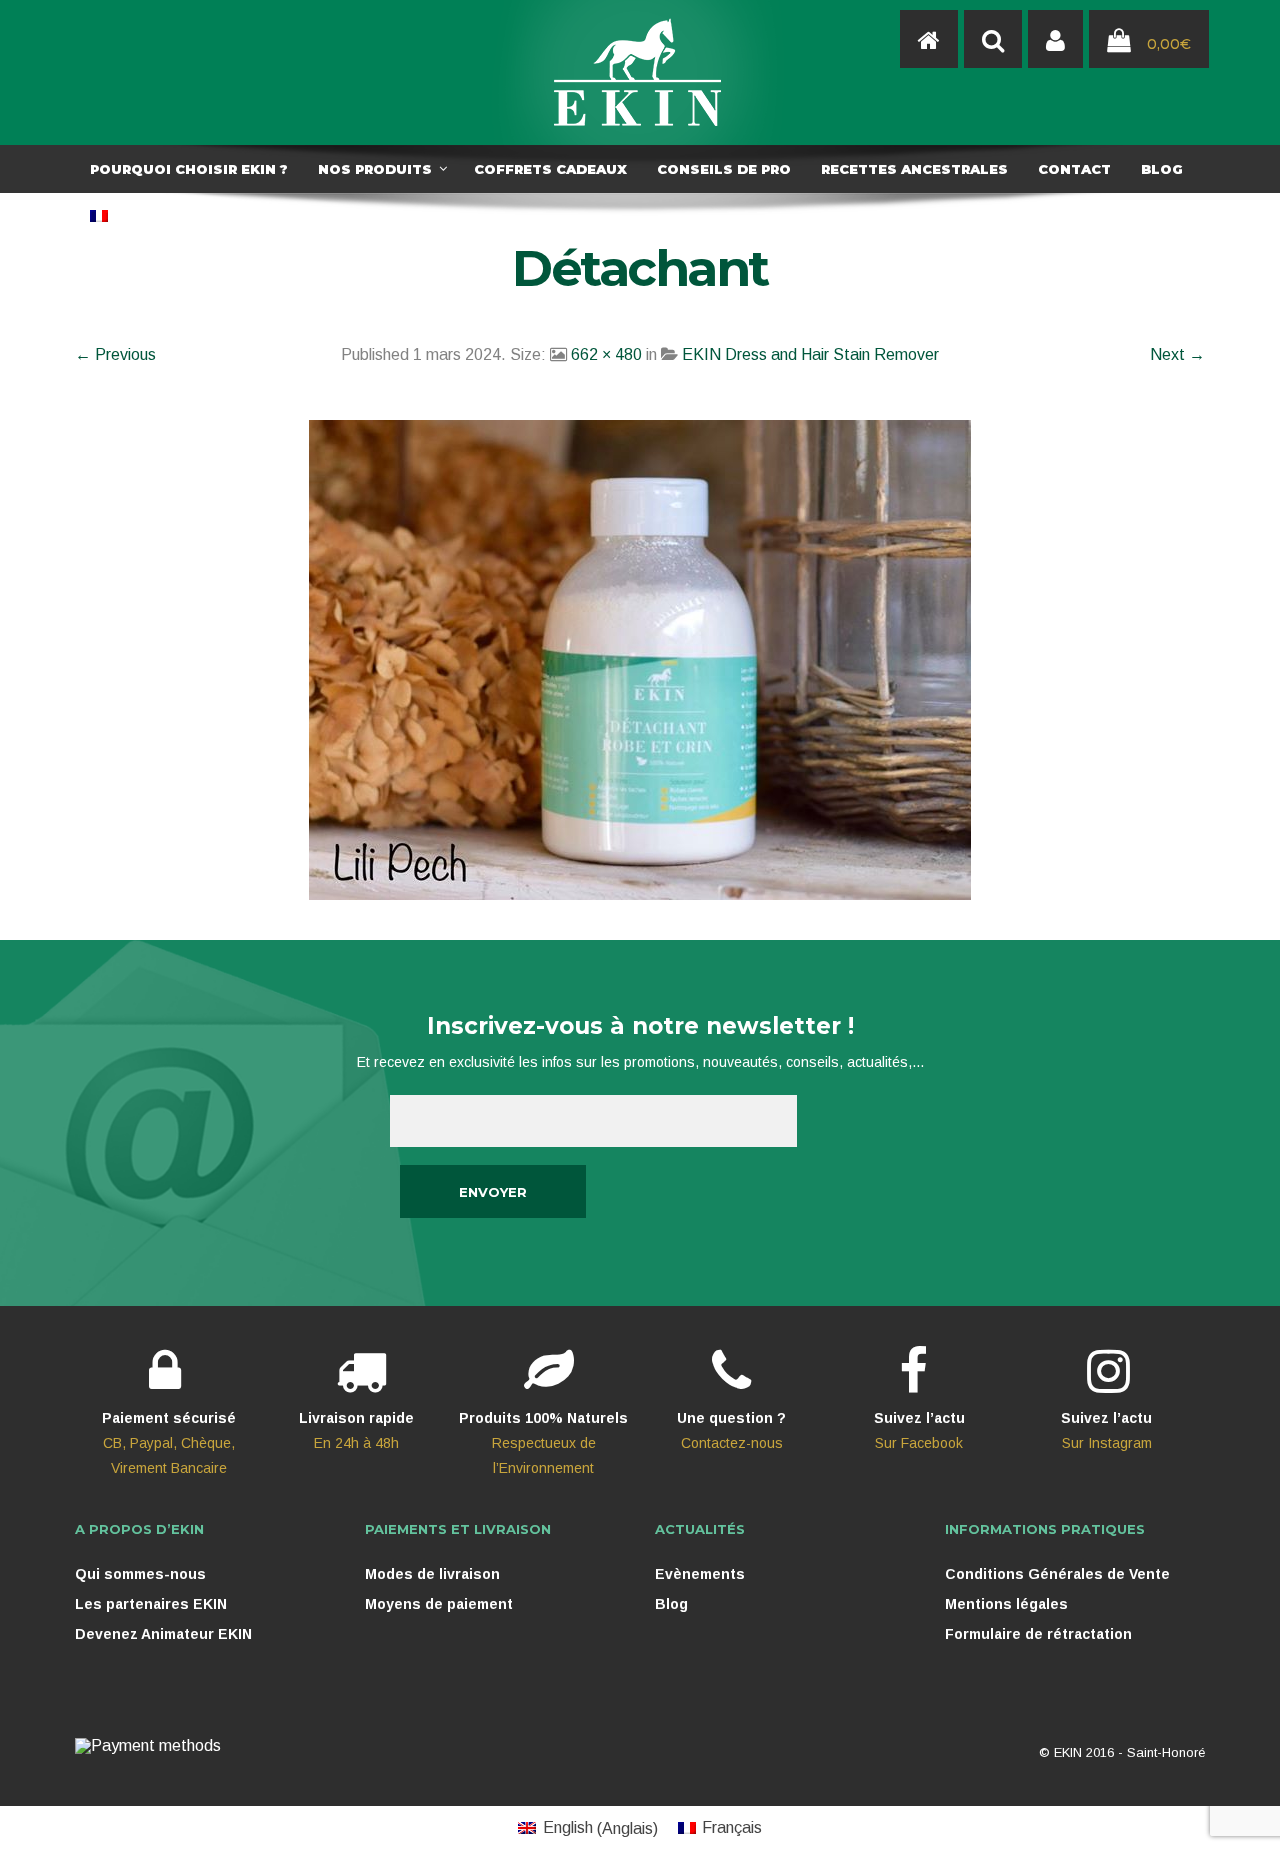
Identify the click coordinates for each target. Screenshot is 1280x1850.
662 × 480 (606, 354)
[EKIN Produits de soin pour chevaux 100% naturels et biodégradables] (640, 72)
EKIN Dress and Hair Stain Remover (810, 354)
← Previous (115, 354)
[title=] (1055, 40)
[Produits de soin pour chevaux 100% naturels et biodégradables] (929, 40)
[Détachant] (640, 658)
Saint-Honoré (1166, 1752)
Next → (1177, 354)
